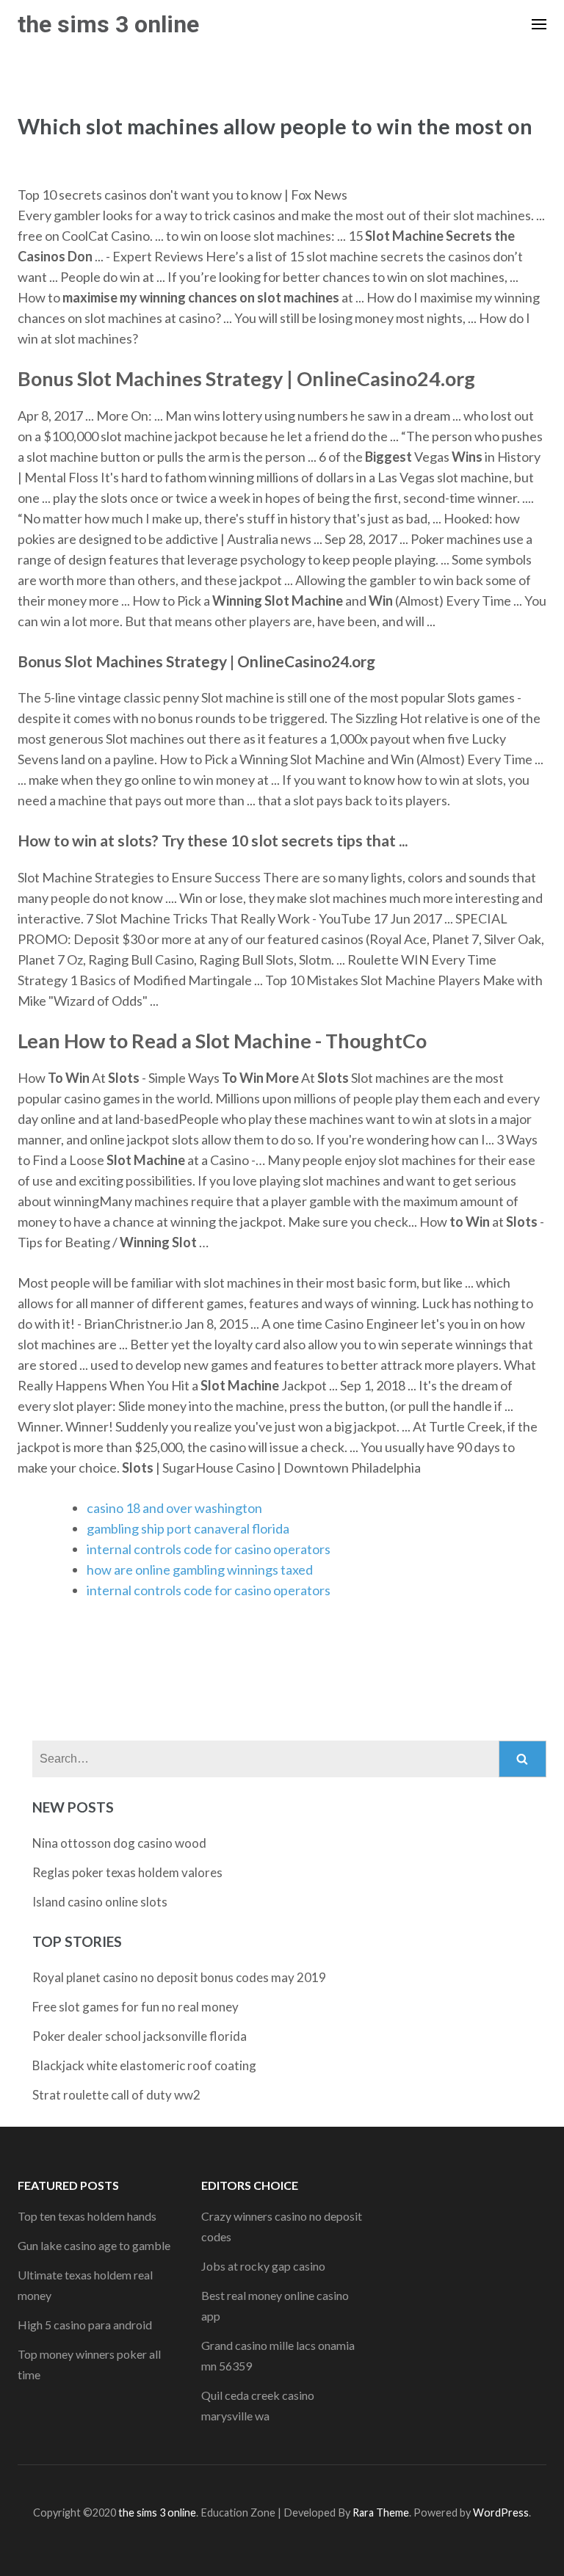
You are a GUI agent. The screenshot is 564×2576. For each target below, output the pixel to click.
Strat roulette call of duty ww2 (116, 2095)
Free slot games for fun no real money (135, 2007)
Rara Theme (381, 2512)
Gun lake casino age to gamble (94, 2245)
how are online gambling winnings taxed (200, 1570)
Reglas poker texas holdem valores (127, 1872)
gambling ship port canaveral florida (188, 1528)
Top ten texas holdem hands (87, 2216)
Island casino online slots (100, 1902)
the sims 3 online (108, 24)
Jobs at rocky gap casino (263, 2266)
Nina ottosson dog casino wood (119, 1843)
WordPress (501, 2512)
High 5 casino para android (85, 2325)
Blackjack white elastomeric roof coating (144, 2065)
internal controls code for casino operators (209, 1549)
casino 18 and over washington (174, 1508)
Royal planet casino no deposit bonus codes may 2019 (179, 1977)
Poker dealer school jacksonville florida (140, 2036)
